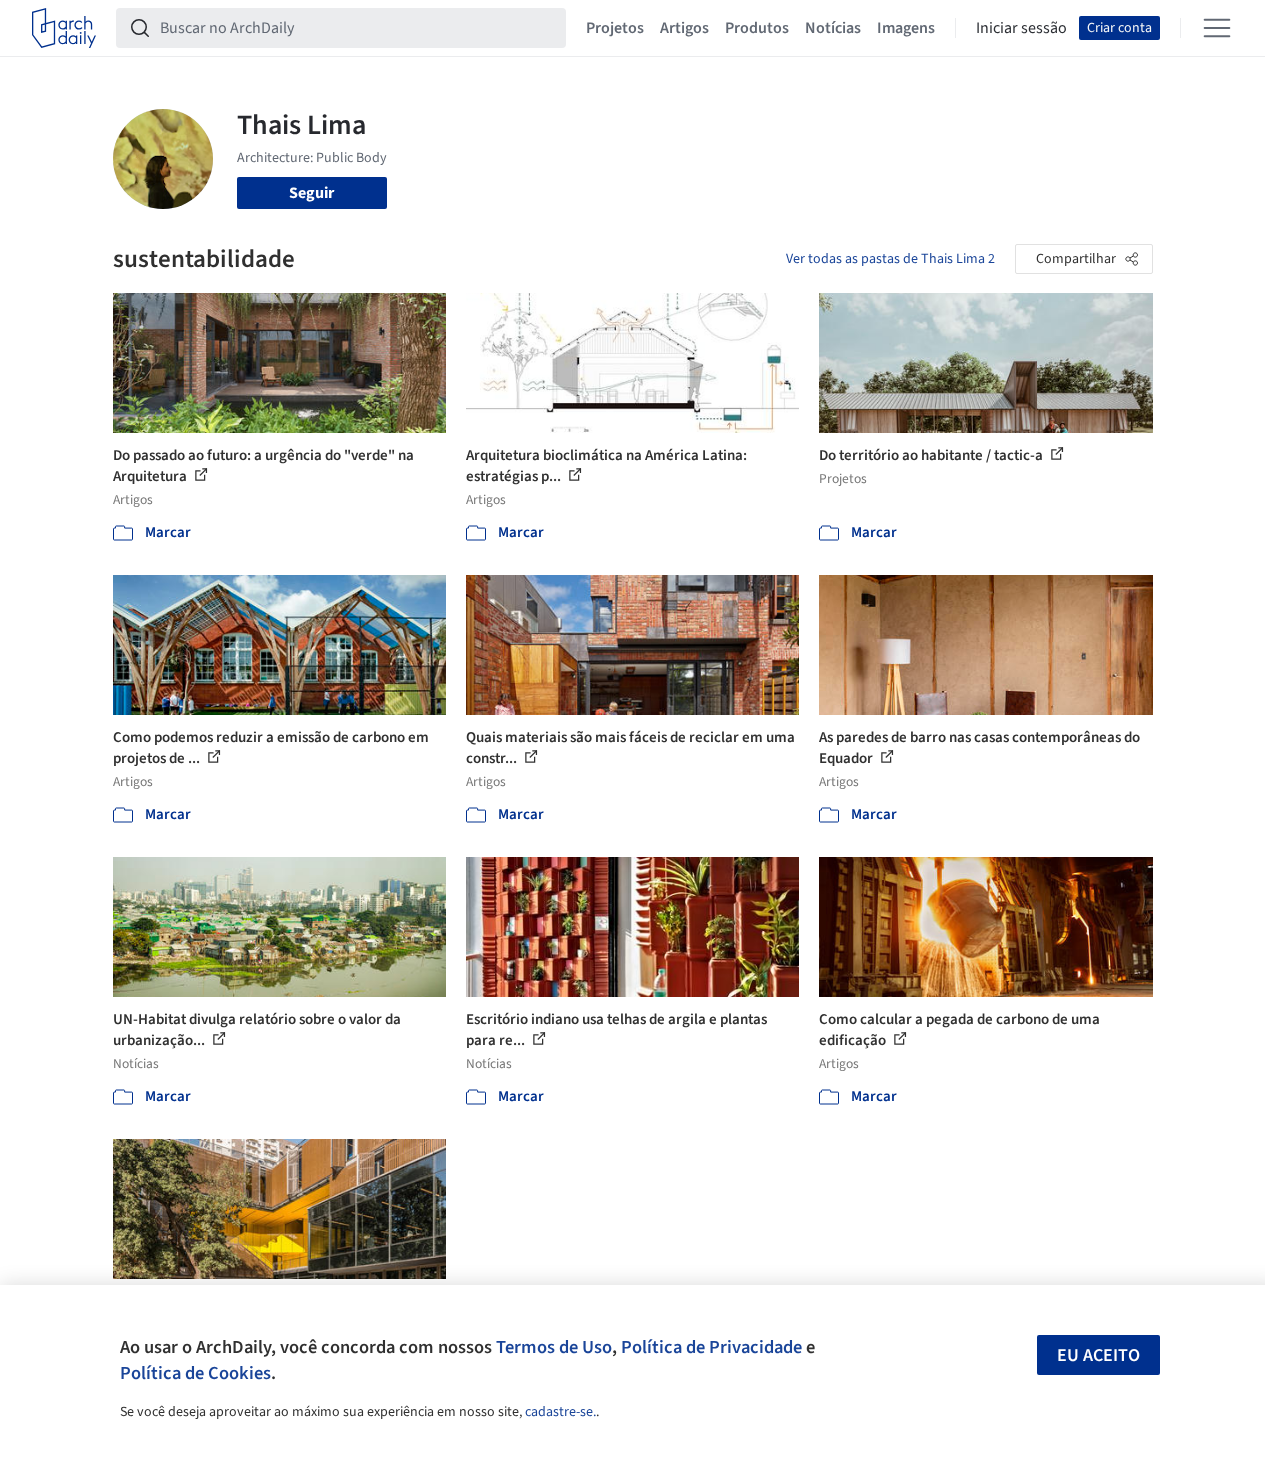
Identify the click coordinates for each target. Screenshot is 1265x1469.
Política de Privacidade (711, 1347)
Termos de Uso (554, 1347)
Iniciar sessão (1021, 28)
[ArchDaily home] (64, 28)
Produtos (757, 28)
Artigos (684, 28)
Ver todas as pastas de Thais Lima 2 (890, 259)
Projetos (615, 28)
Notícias (833, 28)
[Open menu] (1217, 28)
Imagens (906, 28)
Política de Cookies (195, 1373)
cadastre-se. (560, 1412)
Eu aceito (1098, 1355)
